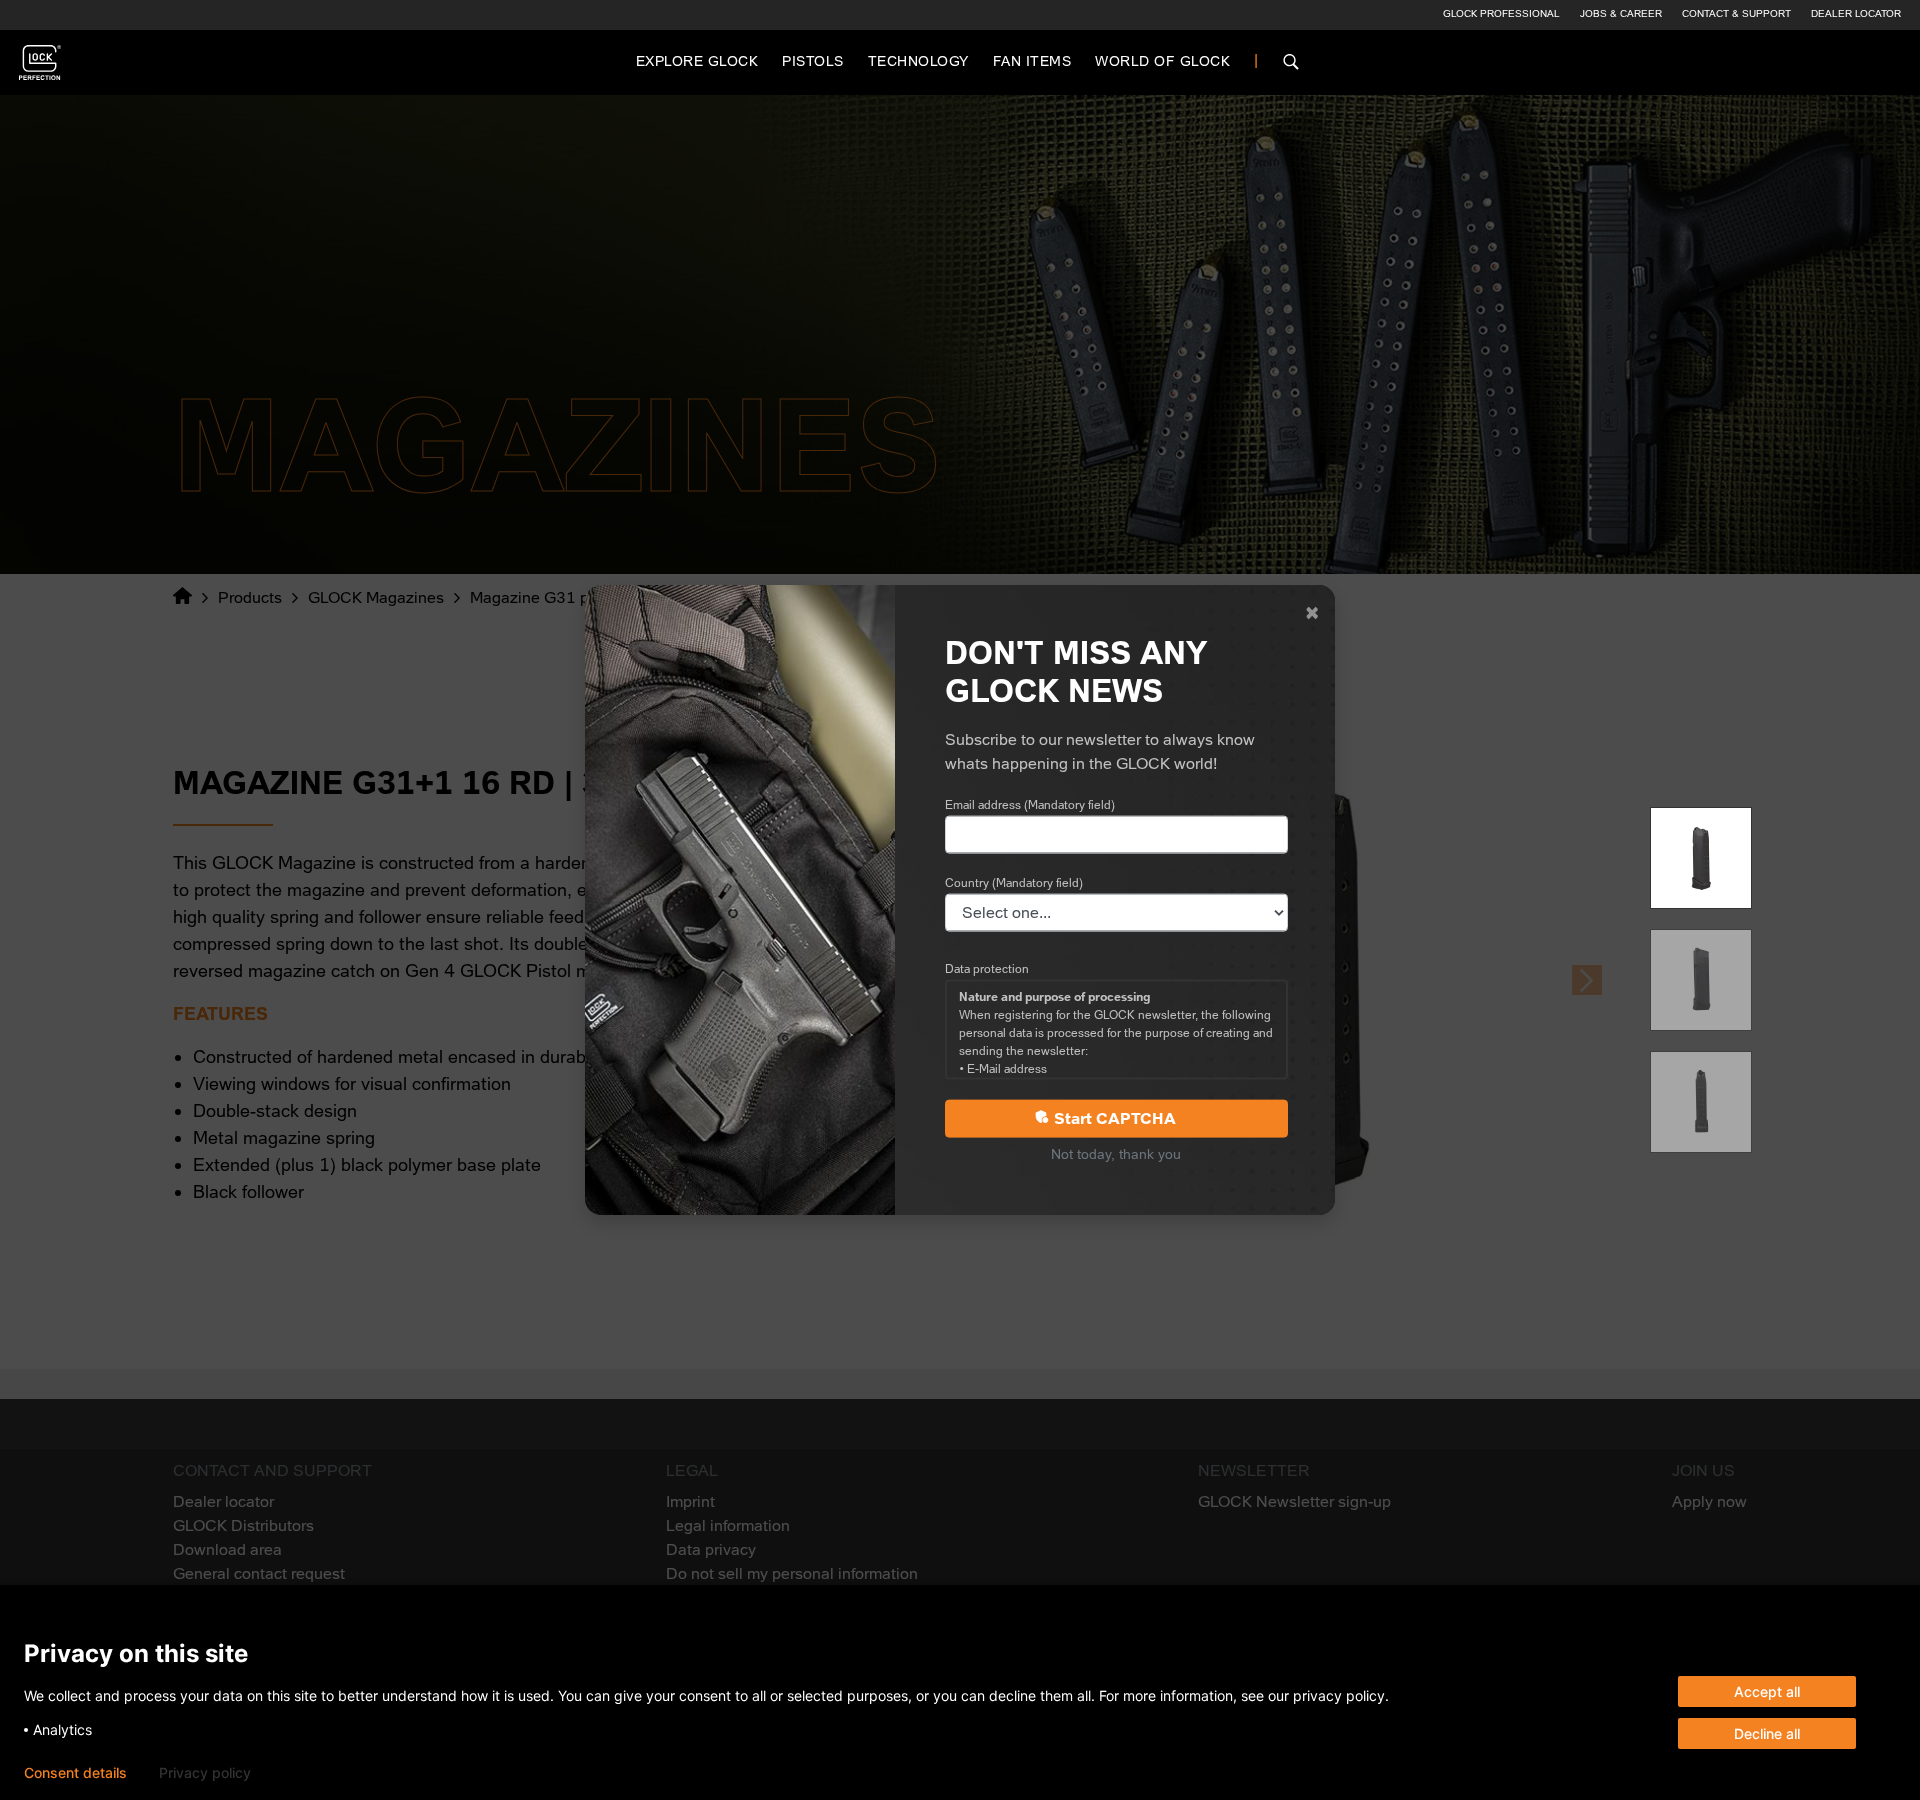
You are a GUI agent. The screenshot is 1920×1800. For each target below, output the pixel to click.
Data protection (987, 968)
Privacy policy (205, 1773)
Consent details (75, 1773)
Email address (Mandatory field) (1030, 804)
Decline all (1767, 1733)
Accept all (1767, 1691)
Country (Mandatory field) (1014, 882)
